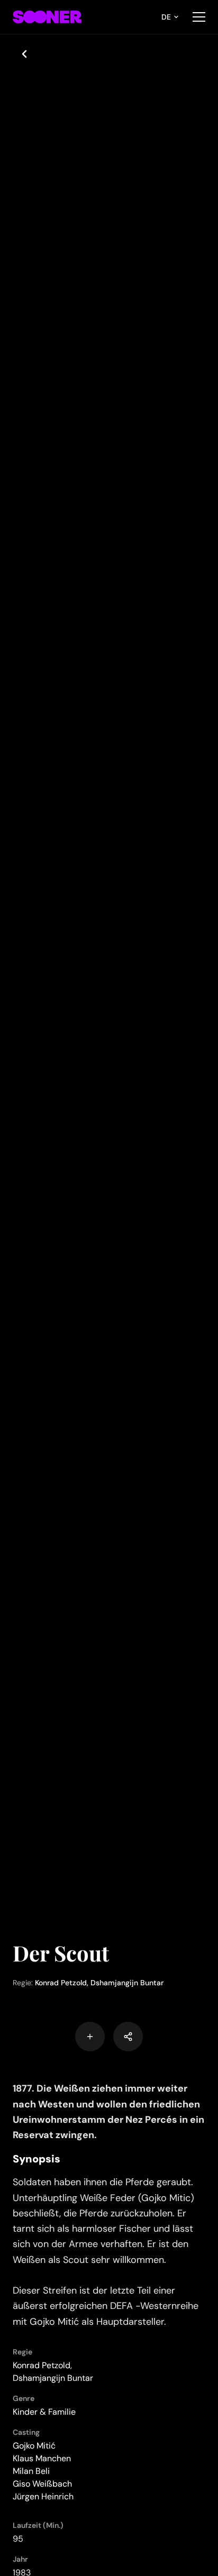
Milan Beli (31, 2471)
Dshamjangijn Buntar (127, 1983)
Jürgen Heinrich (43, 2496)
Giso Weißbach (42, 2484)
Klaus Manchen (42, 2458)
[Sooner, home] (47, 17)
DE (166, 17)
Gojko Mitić (34, 2446)
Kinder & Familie (44, 2412)
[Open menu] (199, 17)
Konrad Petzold (61, 1983)
